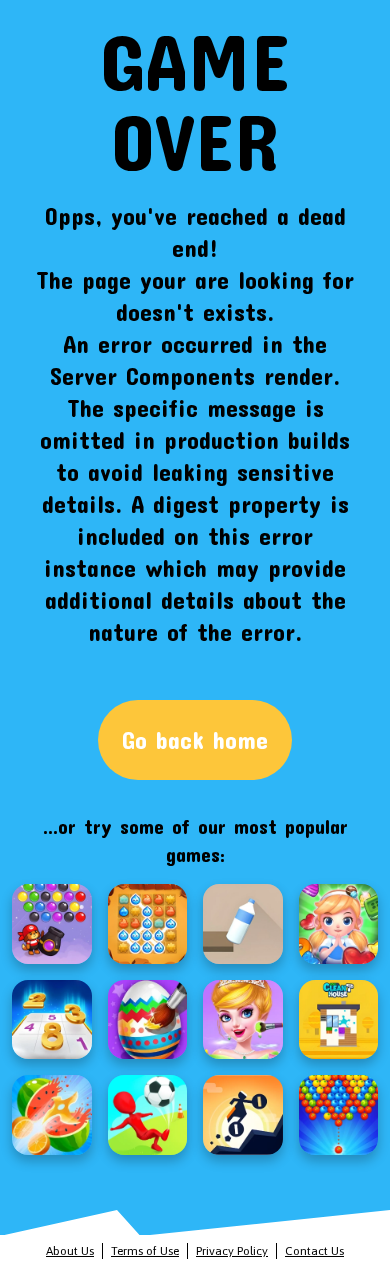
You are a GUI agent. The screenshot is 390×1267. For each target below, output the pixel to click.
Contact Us (314, 1251)
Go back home (195, 740)
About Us (70, 1251)
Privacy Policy (232, 1251)
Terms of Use (145, 1251)
